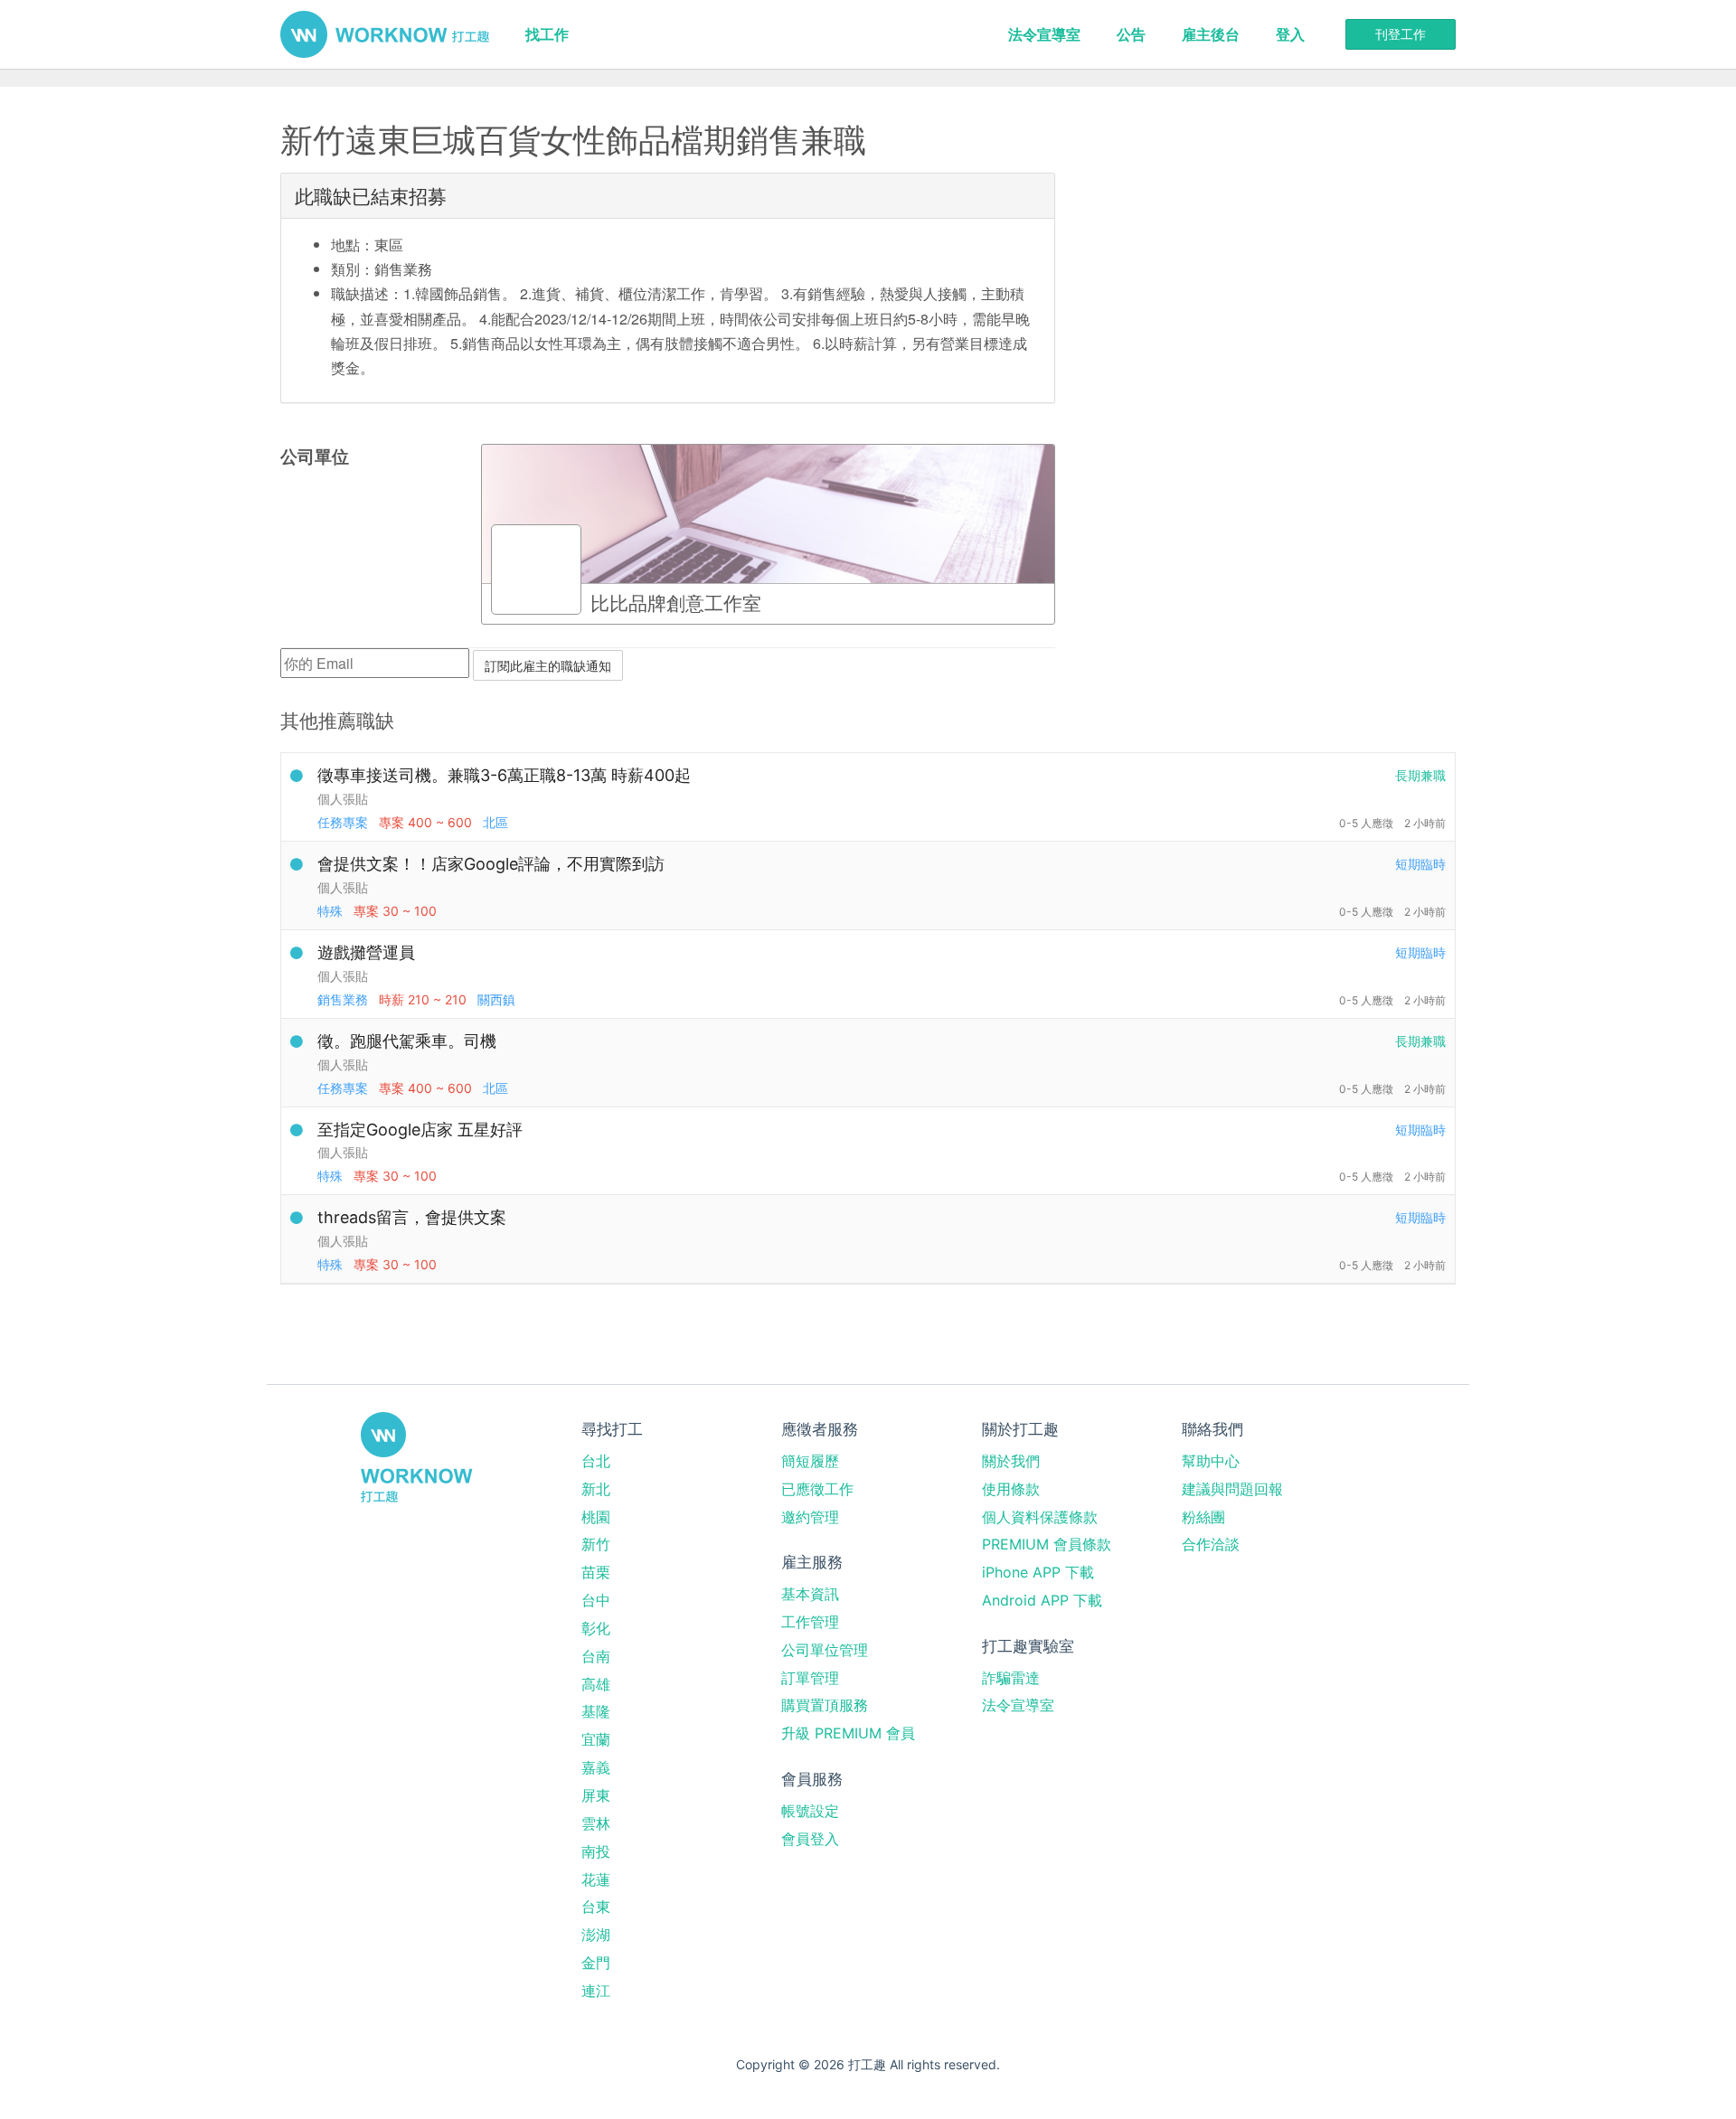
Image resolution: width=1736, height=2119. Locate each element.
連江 (596, 1991)
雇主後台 (1211, 34)
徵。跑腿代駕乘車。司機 (407, 1041)
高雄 (596, 1684)
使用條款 (1011, 1489)
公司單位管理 (825, 1650)
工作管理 (810, 1622)
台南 (596, 1656)
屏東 (596, 1795)
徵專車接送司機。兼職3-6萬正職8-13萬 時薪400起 (504, 775)
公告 (1131, 34)
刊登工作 (1401, 34)
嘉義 (596, 1767)
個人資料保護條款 (1040, 1517)
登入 (1290, 34)
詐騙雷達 (1011, 1678)
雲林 (596, 1823)
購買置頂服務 (825, 1705)
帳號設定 (810, 1811)
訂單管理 (810, 1678)
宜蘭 (596, 1739)
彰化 (596, 1628)
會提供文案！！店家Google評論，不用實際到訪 (491, 864)
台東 (596, 1907)
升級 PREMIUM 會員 (848, 1733)
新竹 (596, 1544)
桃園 (596, 1517)
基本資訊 (810, 1594)
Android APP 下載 (1042, 1600)
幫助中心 (1211, 1461)
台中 (596, 1600)
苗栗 (596, 1572)
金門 (596, 1963)
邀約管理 (810, 1517)
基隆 (596, 1711)
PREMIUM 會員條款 (1047, 1544)
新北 (596, 1489)
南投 (596, 1851)
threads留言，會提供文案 (412, 1217)
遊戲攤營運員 (366, 952)
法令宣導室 (1044, 34)
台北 (596, 1461)
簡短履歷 (810, 1461)
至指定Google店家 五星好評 (420, 1130)
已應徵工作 (817, 1489)
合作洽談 (1211, 1544)
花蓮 (596, 1879)
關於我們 (1011, 1461)
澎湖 (596, 1935)
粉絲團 (1203, 1517)
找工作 (547, 34)
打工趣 (385, 34)
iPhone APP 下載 (1038, 1572)
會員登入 (810, 1839)
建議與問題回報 (1232, 1489)
